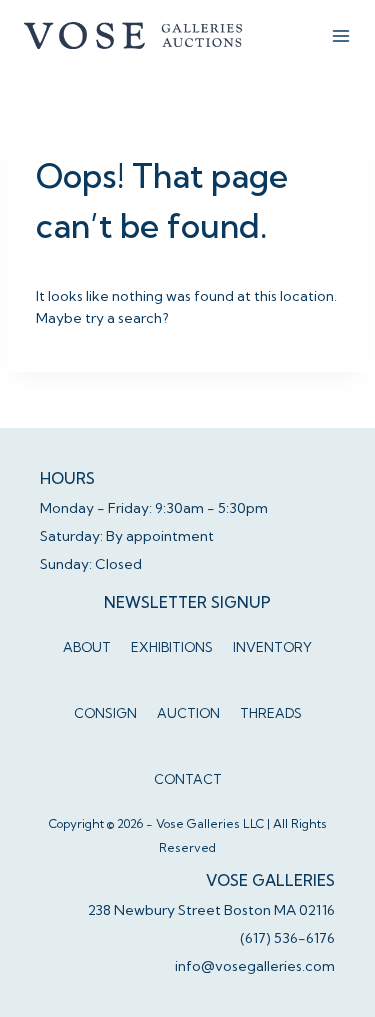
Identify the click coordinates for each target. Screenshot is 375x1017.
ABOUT (87, 647)
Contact (188, 779)
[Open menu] (341, 36)
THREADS (271, 713)
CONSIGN (105, 713)
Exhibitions (172, 647)
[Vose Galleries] (134, 35)
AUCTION (188, 713)
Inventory (272, 647)
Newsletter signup (187, 602)
